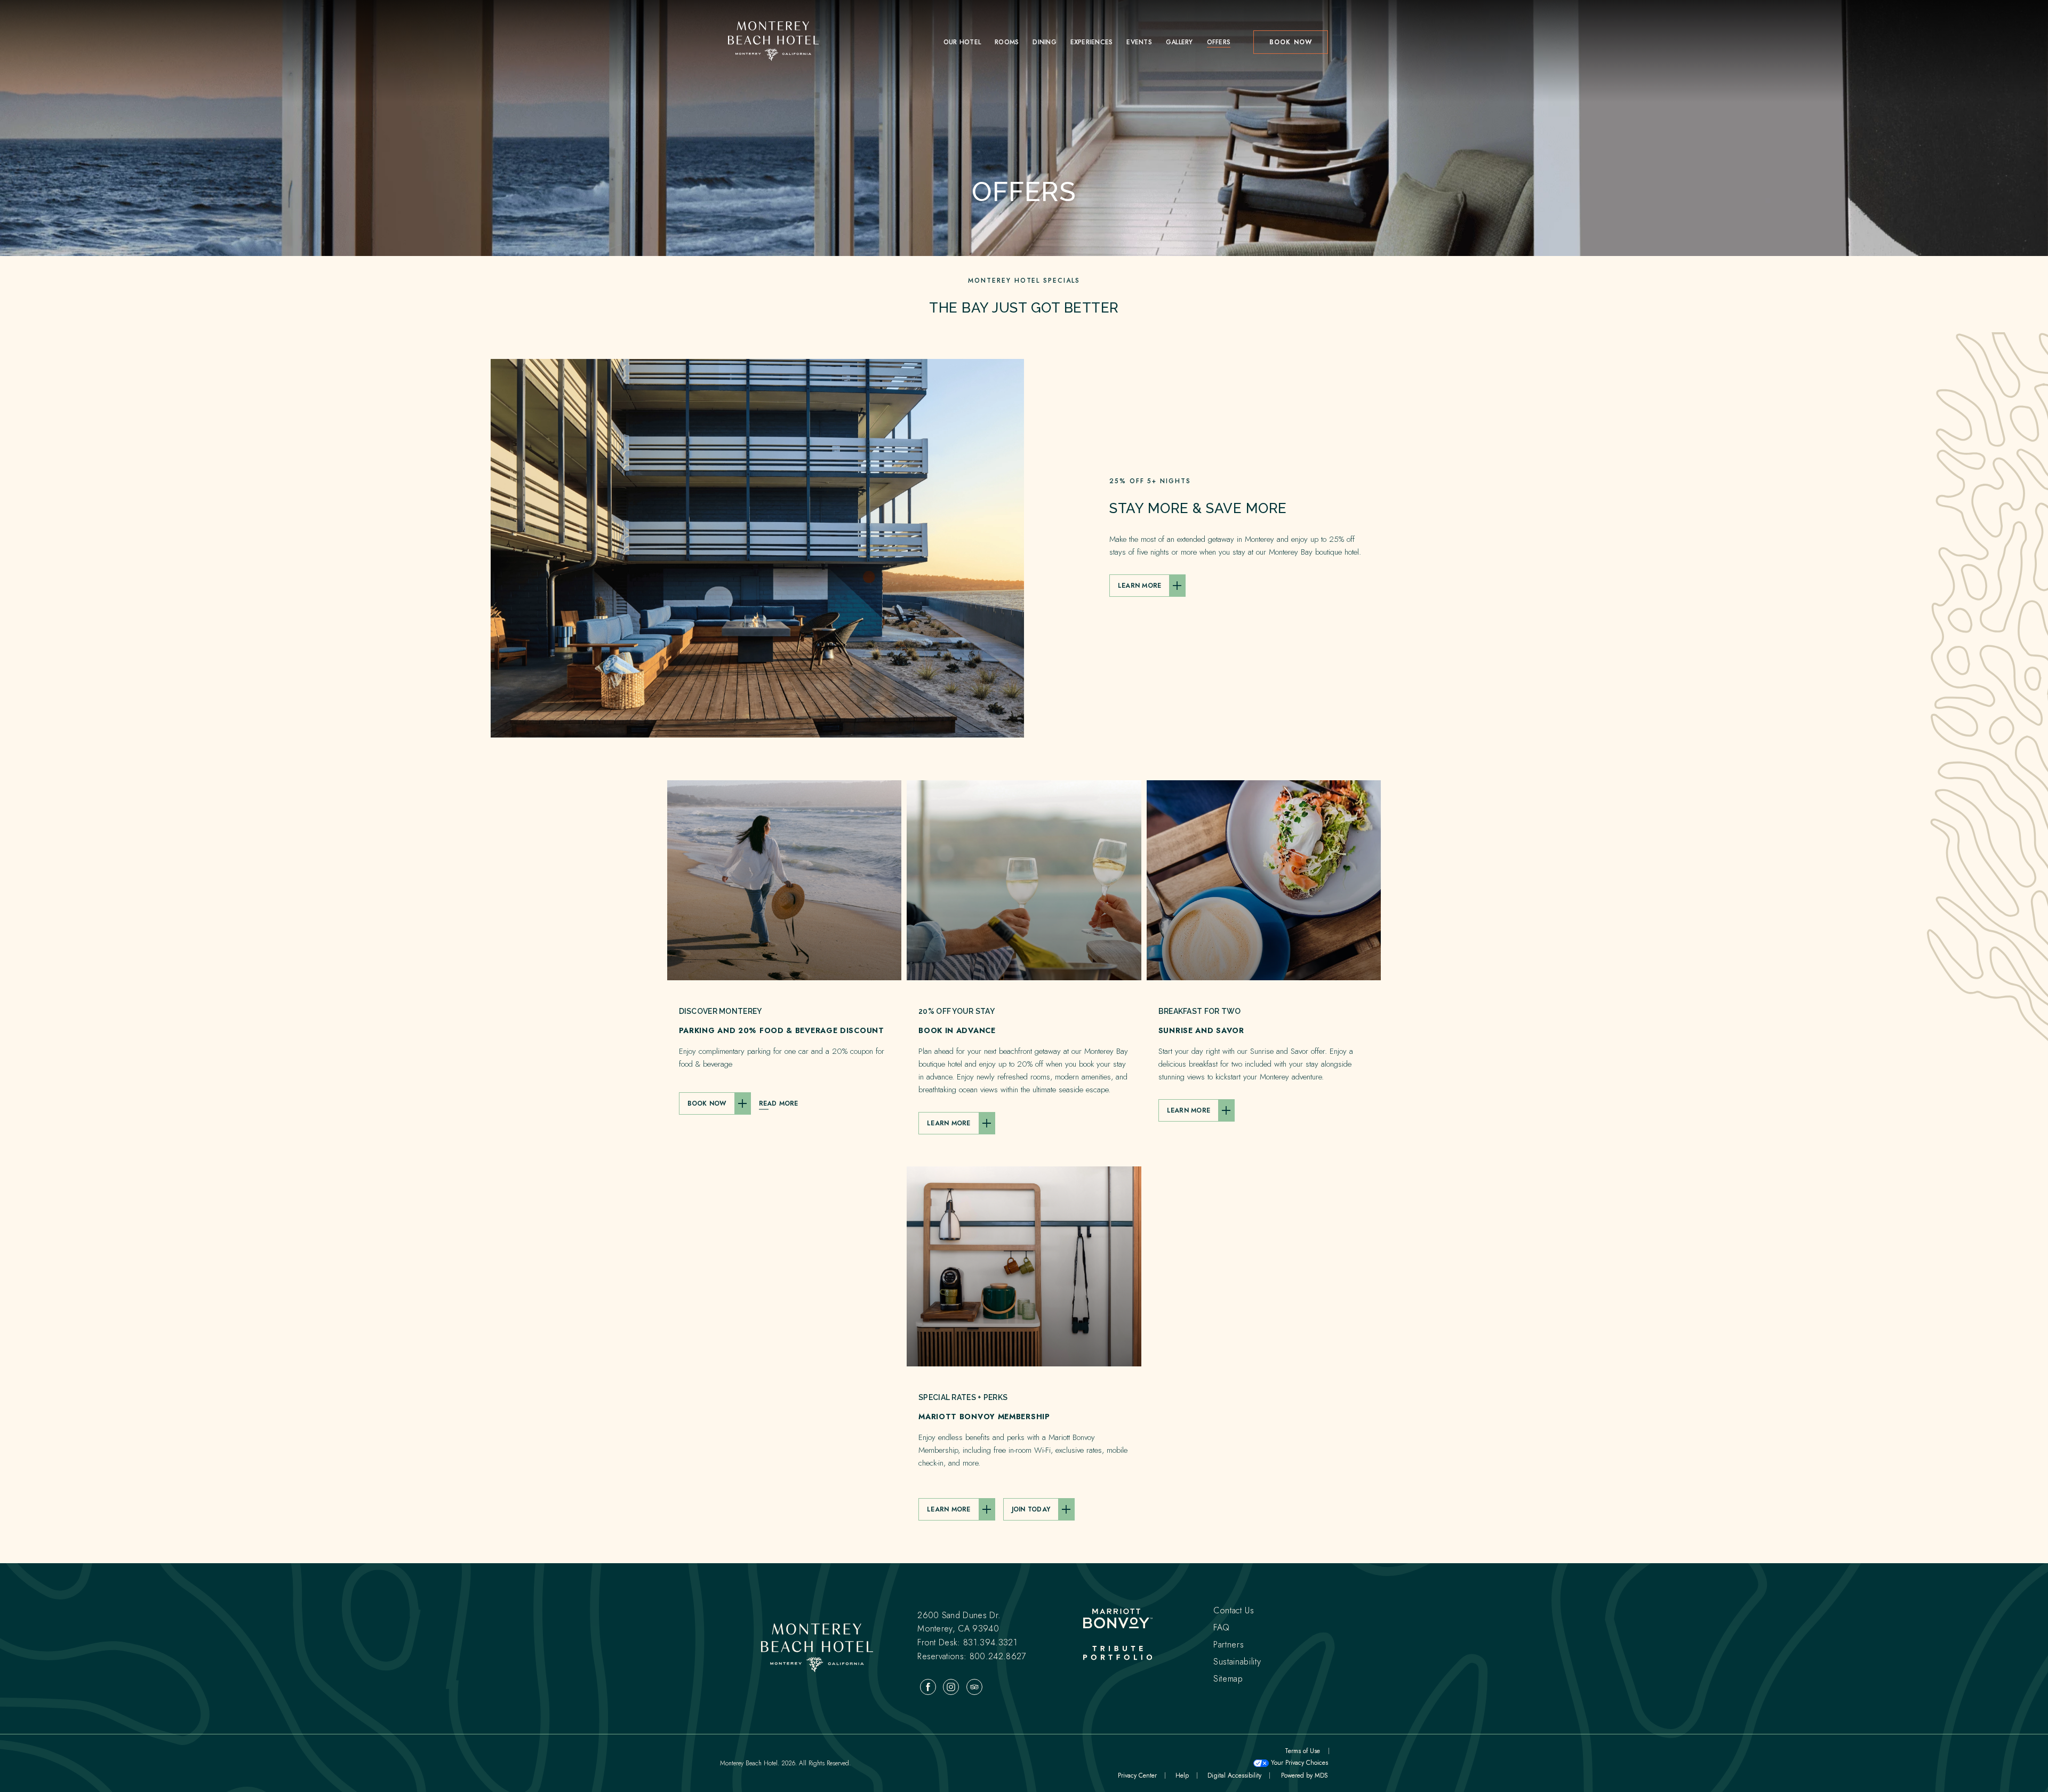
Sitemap (1228, 1679)
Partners (1229, 1645)
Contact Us (1234, 1610)
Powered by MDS (1304, 1775)
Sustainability (1237, 1662)
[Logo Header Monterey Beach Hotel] (773, 42)
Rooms (1007, 42)
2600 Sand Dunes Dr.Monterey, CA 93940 (959, 1622)
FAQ (1222, 1627)
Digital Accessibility (1234, 1775)
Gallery (1179, 42)
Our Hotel (962, 42)
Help (1184, 1775)
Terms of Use (1302, 1751)
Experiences (1092, 42)
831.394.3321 (990, 1642)
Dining (1044, 42)
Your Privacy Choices (1298, 1763)
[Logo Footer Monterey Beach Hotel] (817, 1649)
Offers (1219, 42)
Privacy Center (1137, 1775)
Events (1139, 42)
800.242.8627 (998, 1656)
